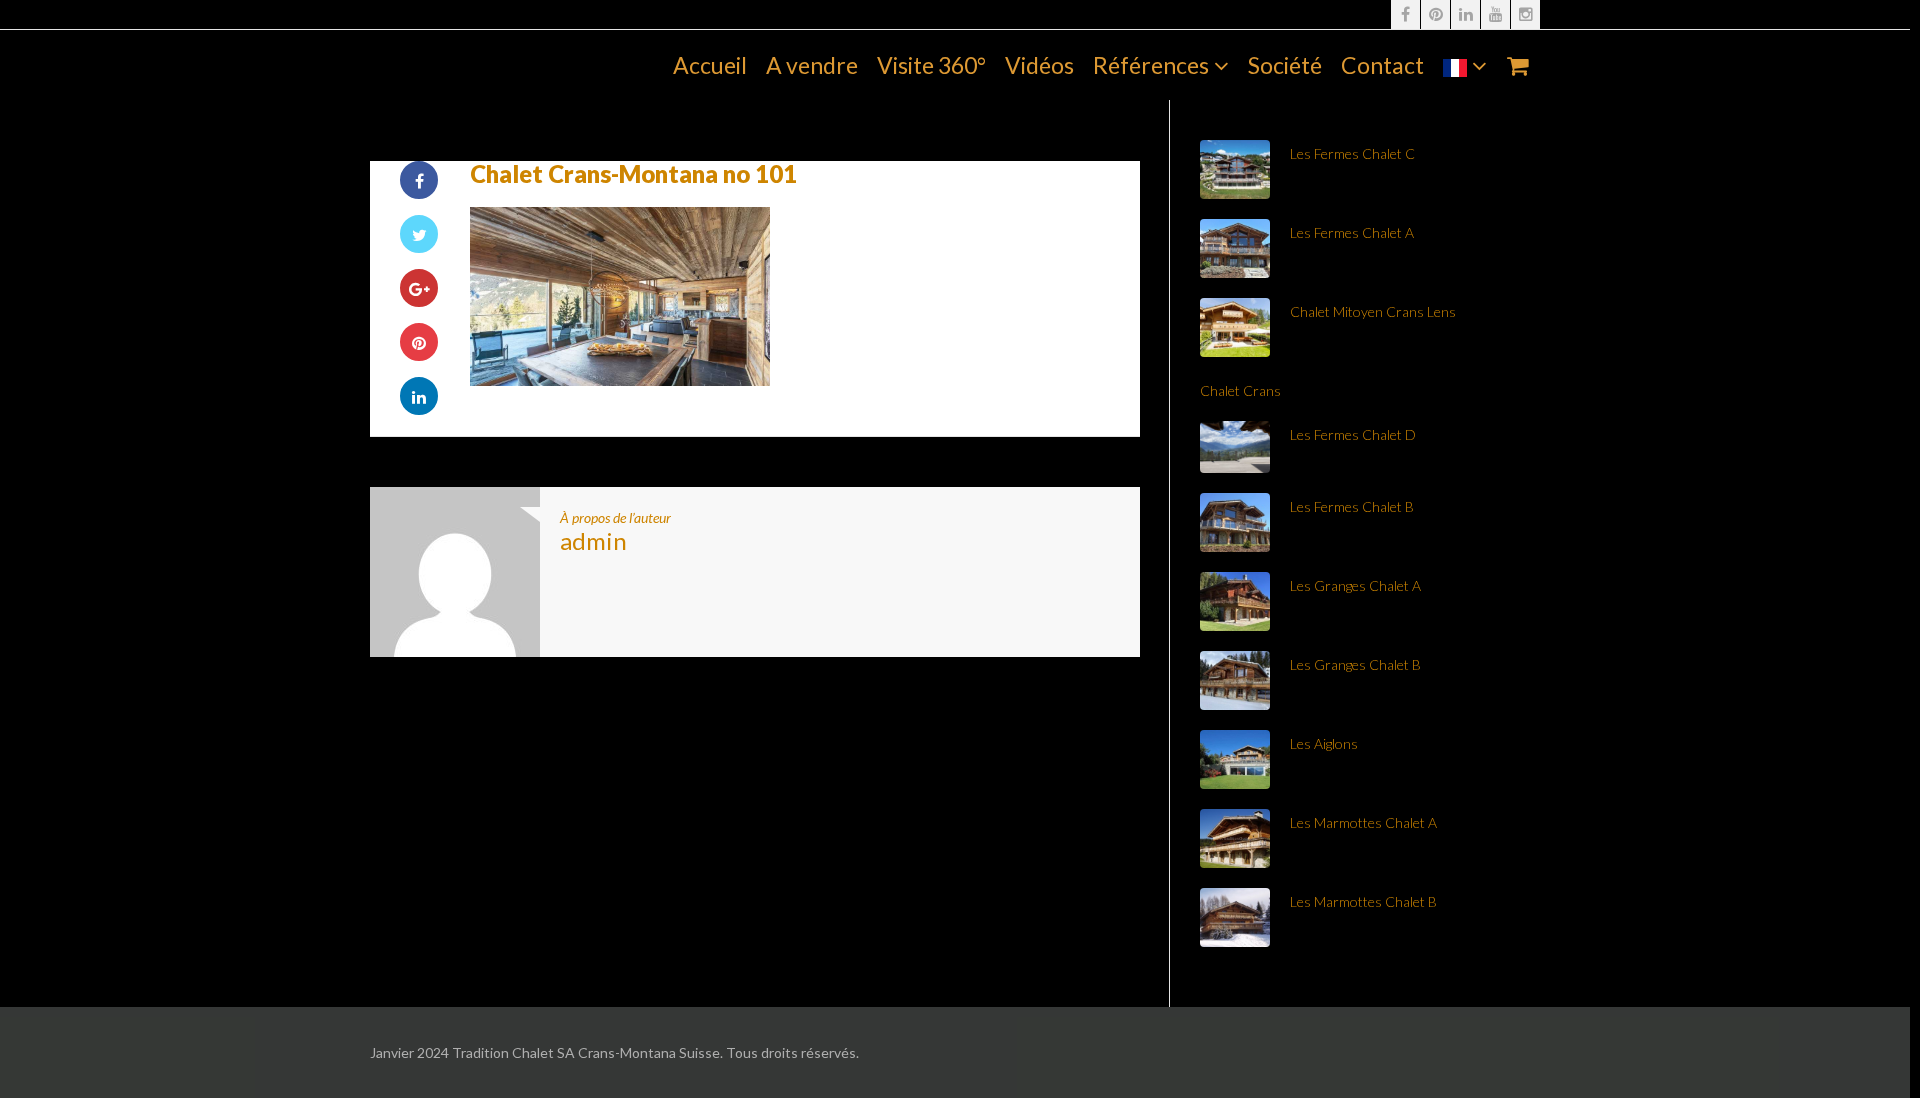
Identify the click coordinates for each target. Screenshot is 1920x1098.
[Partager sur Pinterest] (419, 342)
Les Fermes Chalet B (1352, 506)
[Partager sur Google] (419, 288)
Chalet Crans (1240, 390)
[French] (1465, 65)
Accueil (710, 65)
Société (1285, 65)
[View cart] (1517, 65)
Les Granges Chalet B (1355, 664)
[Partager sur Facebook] (419, 180)
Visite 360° (931, 65)
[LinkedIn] (1465, 14)
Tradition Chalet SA (467, 64)
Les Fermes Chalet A (1352, 232)
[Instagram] (1525, 14)
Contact (1382, 65)
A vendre (812, 65)
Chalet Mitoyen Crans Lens (1373, 311)
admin (593, 540)
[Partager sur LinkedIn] (419, 396)
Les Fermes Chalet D (1353, 434)
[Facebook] (1405, 14)
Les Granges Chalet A (1355, 585)
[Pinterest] (1435, 14)
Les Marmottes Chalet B (1363, 901)
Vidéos (1039, 65)
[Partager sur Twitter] (419, 234)
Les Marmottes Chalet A (1363, 822)
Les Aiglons (1324, 743)
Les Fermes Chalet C (1352, 153)
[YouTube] (1495, 14)
